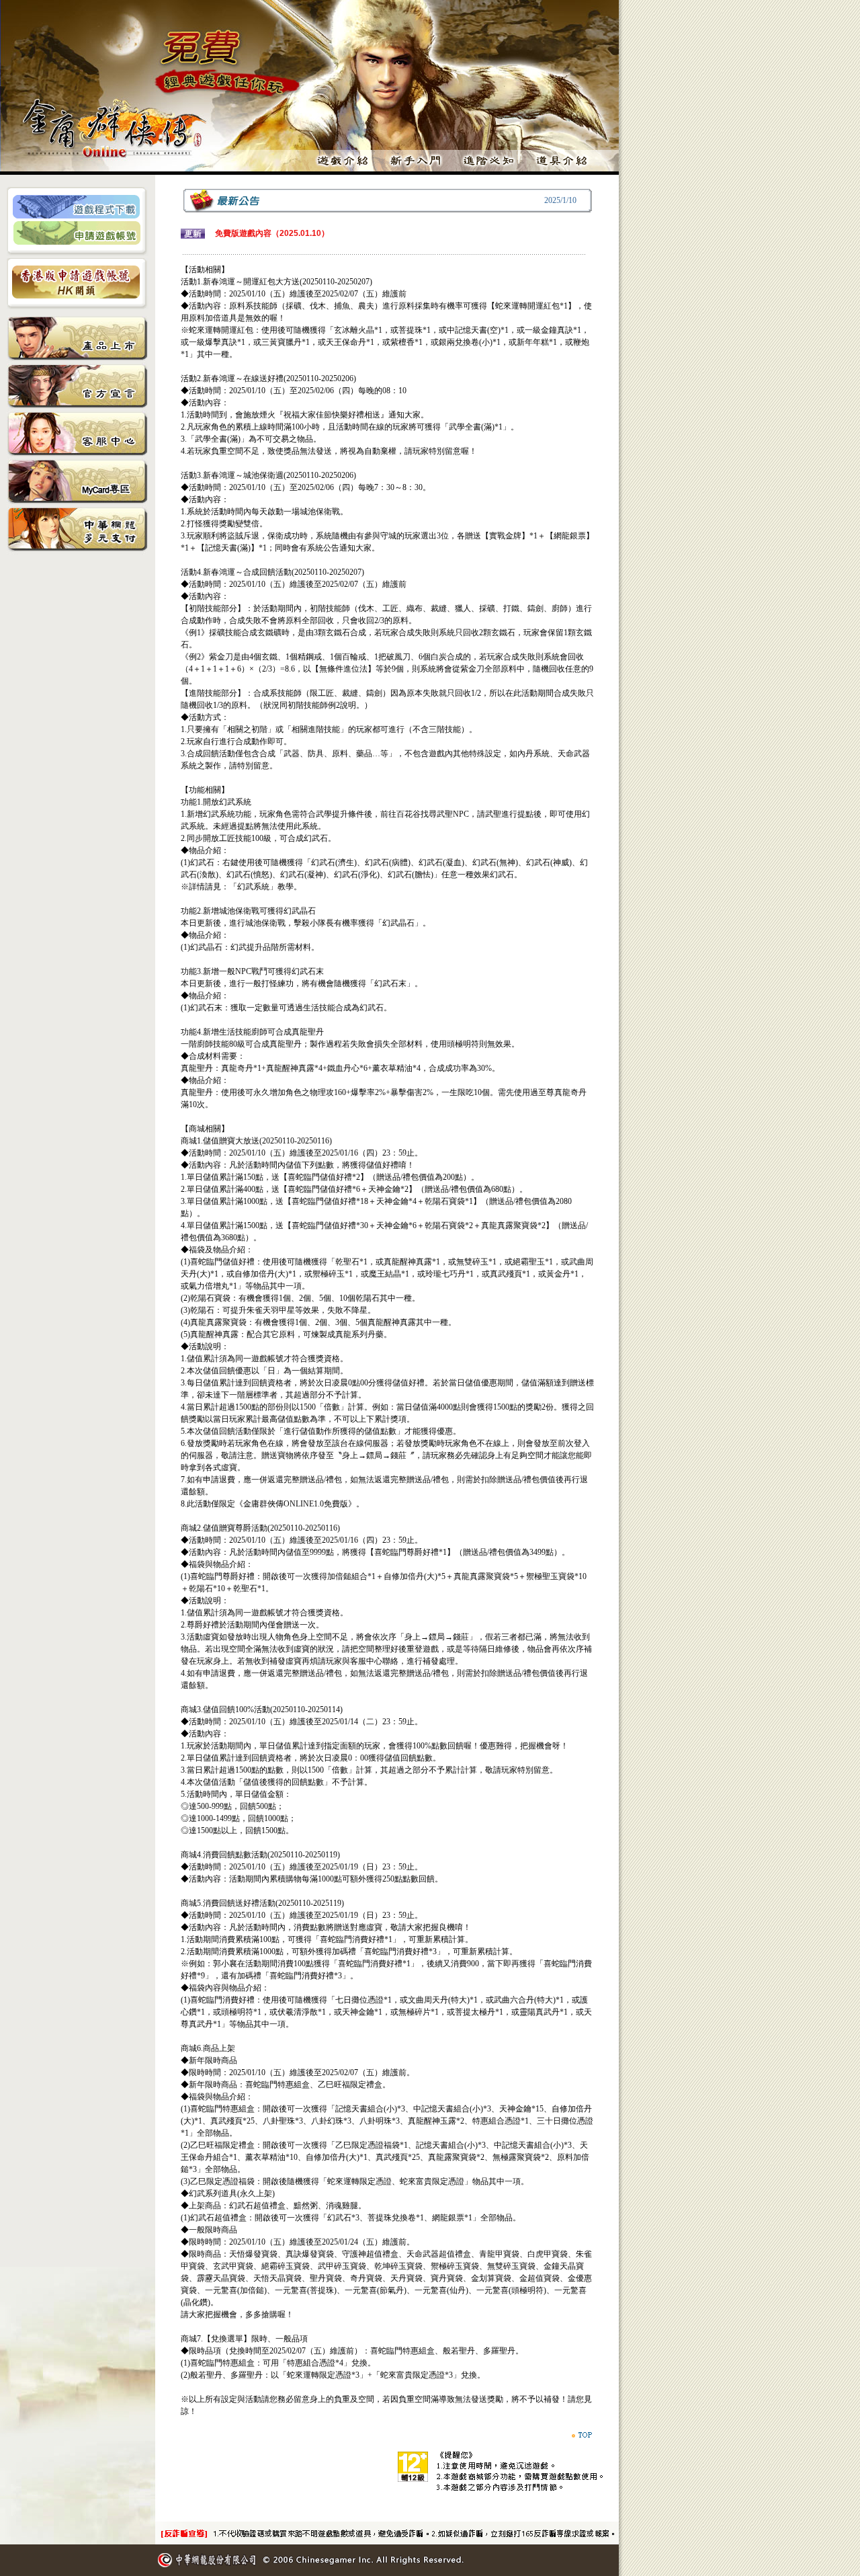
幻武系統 (253, 887)
